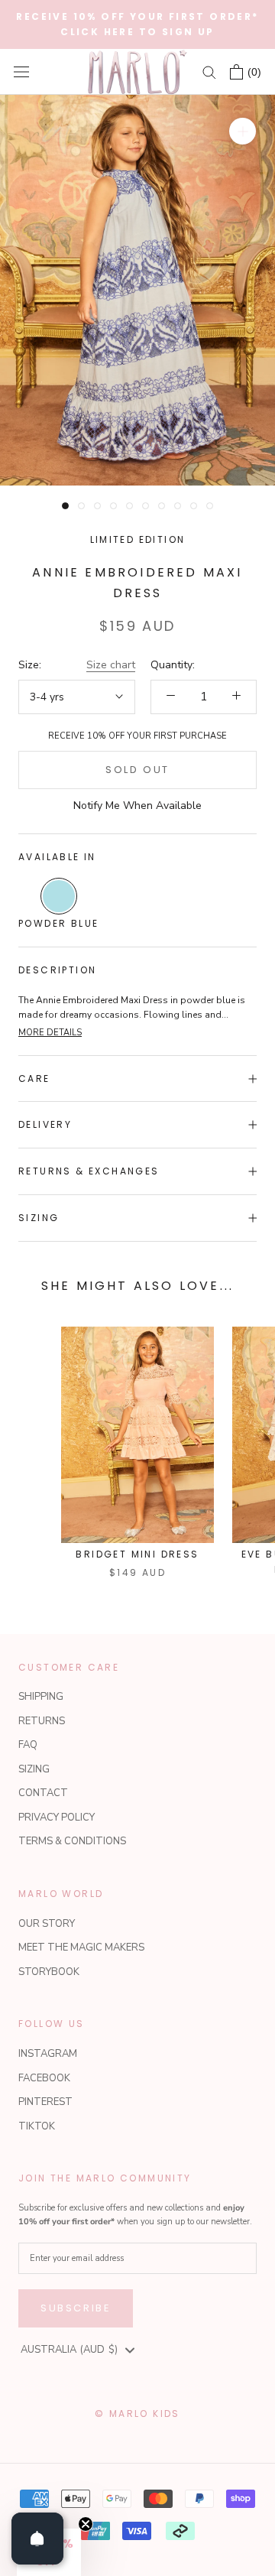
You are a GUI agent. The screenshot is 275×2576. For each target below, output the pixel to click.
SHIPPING (41, 1697)
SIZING (34, 1769)
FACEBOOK (44, 2078)
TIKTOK (37, 2126)
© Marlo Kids (137, 2414)
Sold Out (137, 770)
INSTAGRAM (48, 2054)
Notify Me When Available (137, 806)
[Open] (37, 2539)
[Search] (209, 71)
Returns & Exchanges (89, 1171)
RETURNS (42, 1721)
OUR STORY (47, 1924)
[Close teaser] (86, 2524)
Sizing (39, 1218)
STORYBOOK (49, 1972)
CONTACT (43, 1793)
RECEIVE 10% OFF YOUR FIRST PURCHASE (137, 736)
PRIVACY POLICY (57, 1817)
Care (34, 1078)
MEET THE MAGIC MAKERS (81, 1947)
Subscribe (76, 2308)
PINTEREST (45, 2102)
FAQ (28, 1745)
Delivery (45, 1124)
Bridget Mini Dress (137, 1554)
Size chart (111, 665)
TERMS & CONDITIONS (72, 1841)
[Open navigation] (21, 72)
